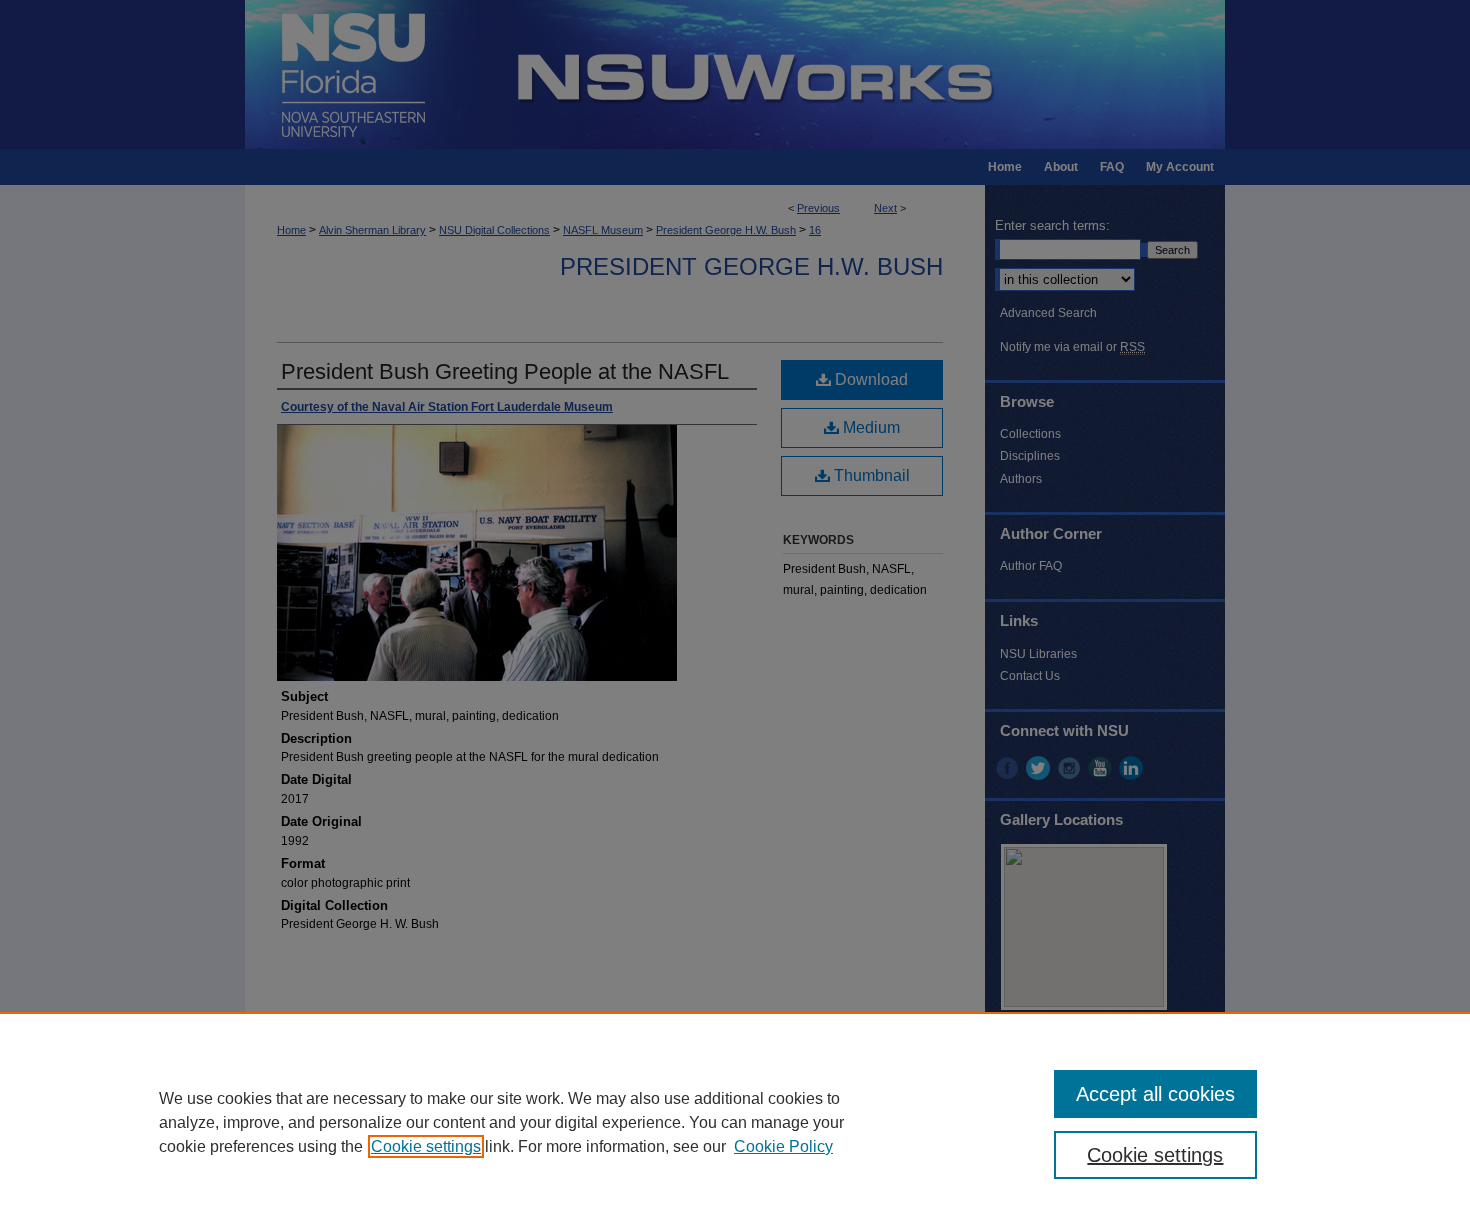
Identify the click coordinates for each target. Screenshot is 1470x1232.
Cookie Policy (783, 1146)
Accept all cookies (1155, 1094)
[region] (735, 1122)
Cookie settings (426, 1146)
